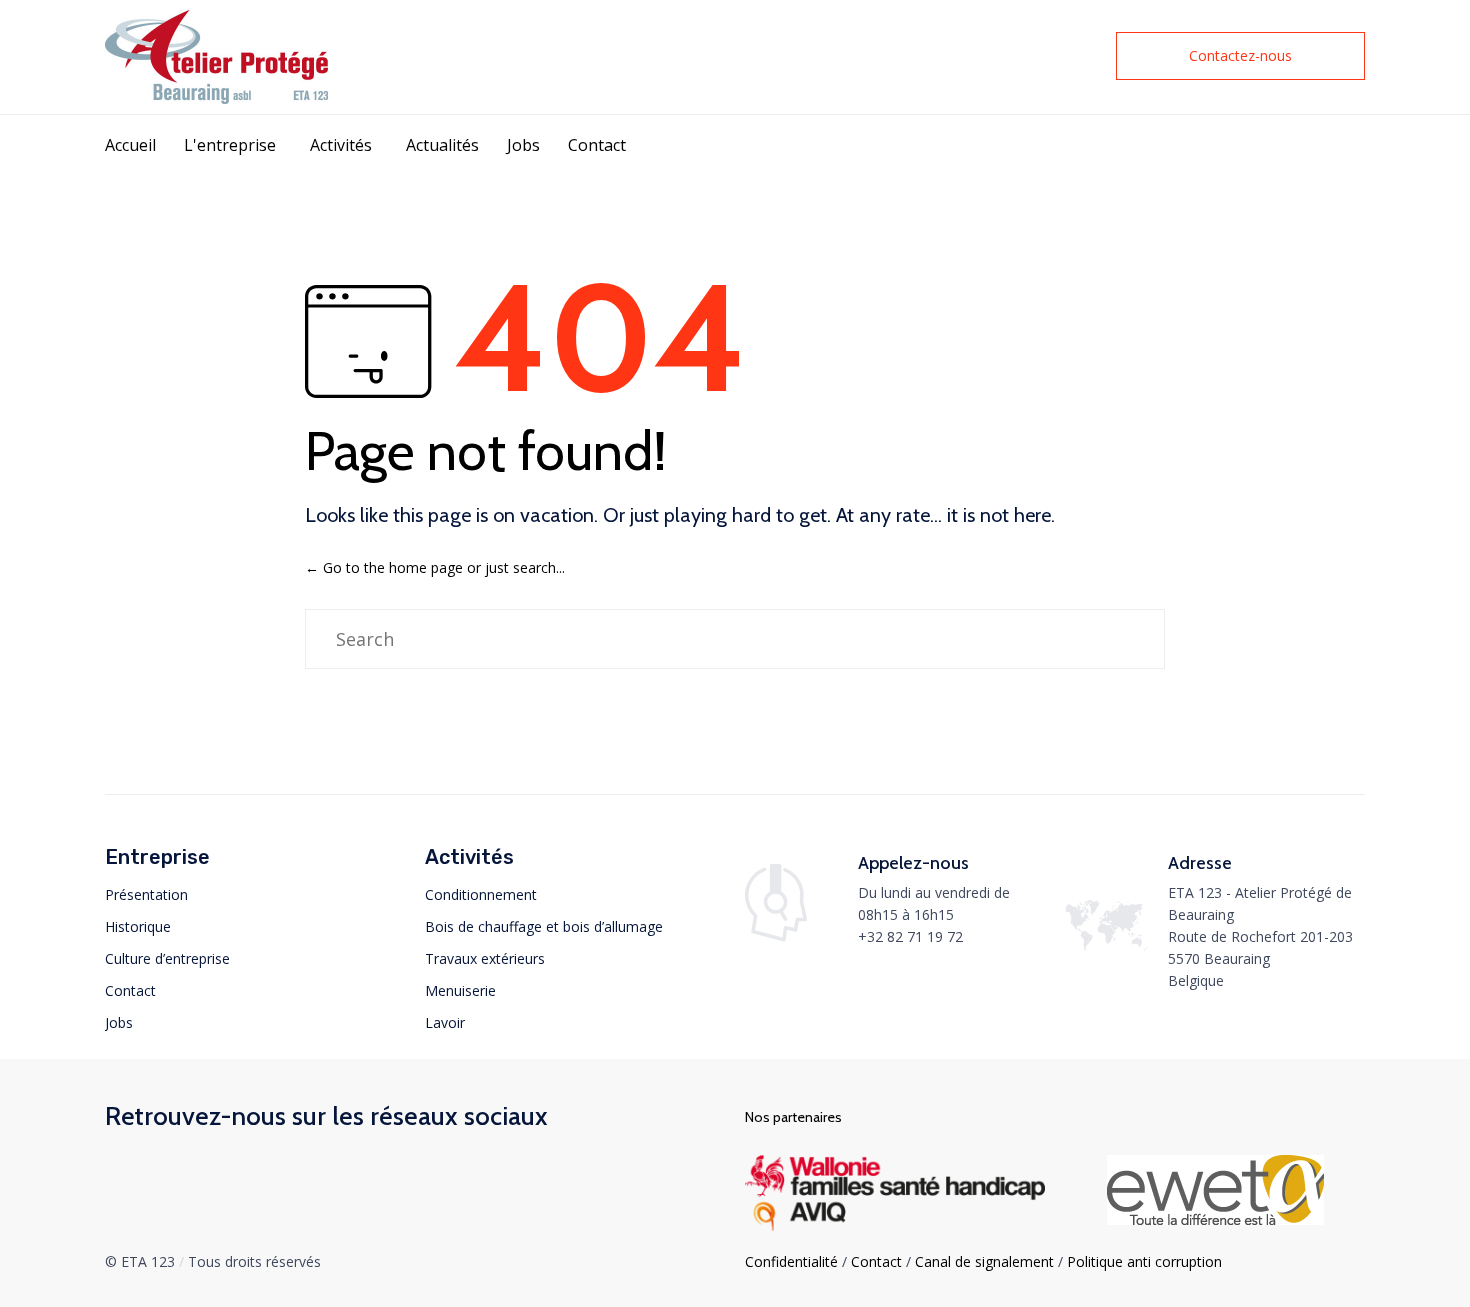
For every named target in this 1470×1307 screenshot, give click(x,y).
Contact (597, 145)
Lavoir (445, 1022)
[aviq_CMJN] (895, 1225)
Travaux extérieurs (485, 958)
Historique (138, 926)
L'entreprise (230, 145)
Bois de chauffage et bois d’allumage (544, 926)
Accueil (130, 145)
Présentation (146, 894)
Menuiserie (460, 990)
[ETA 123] (216, 57)
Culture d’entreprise (167, 958)
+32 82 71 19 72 (910, 936)
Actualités (442, 145)
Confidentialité (791, 1261)
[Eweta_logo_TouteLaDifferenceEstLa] (1215, 1219)
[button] (1240, 56)
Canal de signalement (984, 1261)
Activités (341, 145)
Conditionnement (481, 894)
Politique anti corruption (1144, 1261)
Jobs (523, 145)
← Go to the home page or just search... (435, 567)
